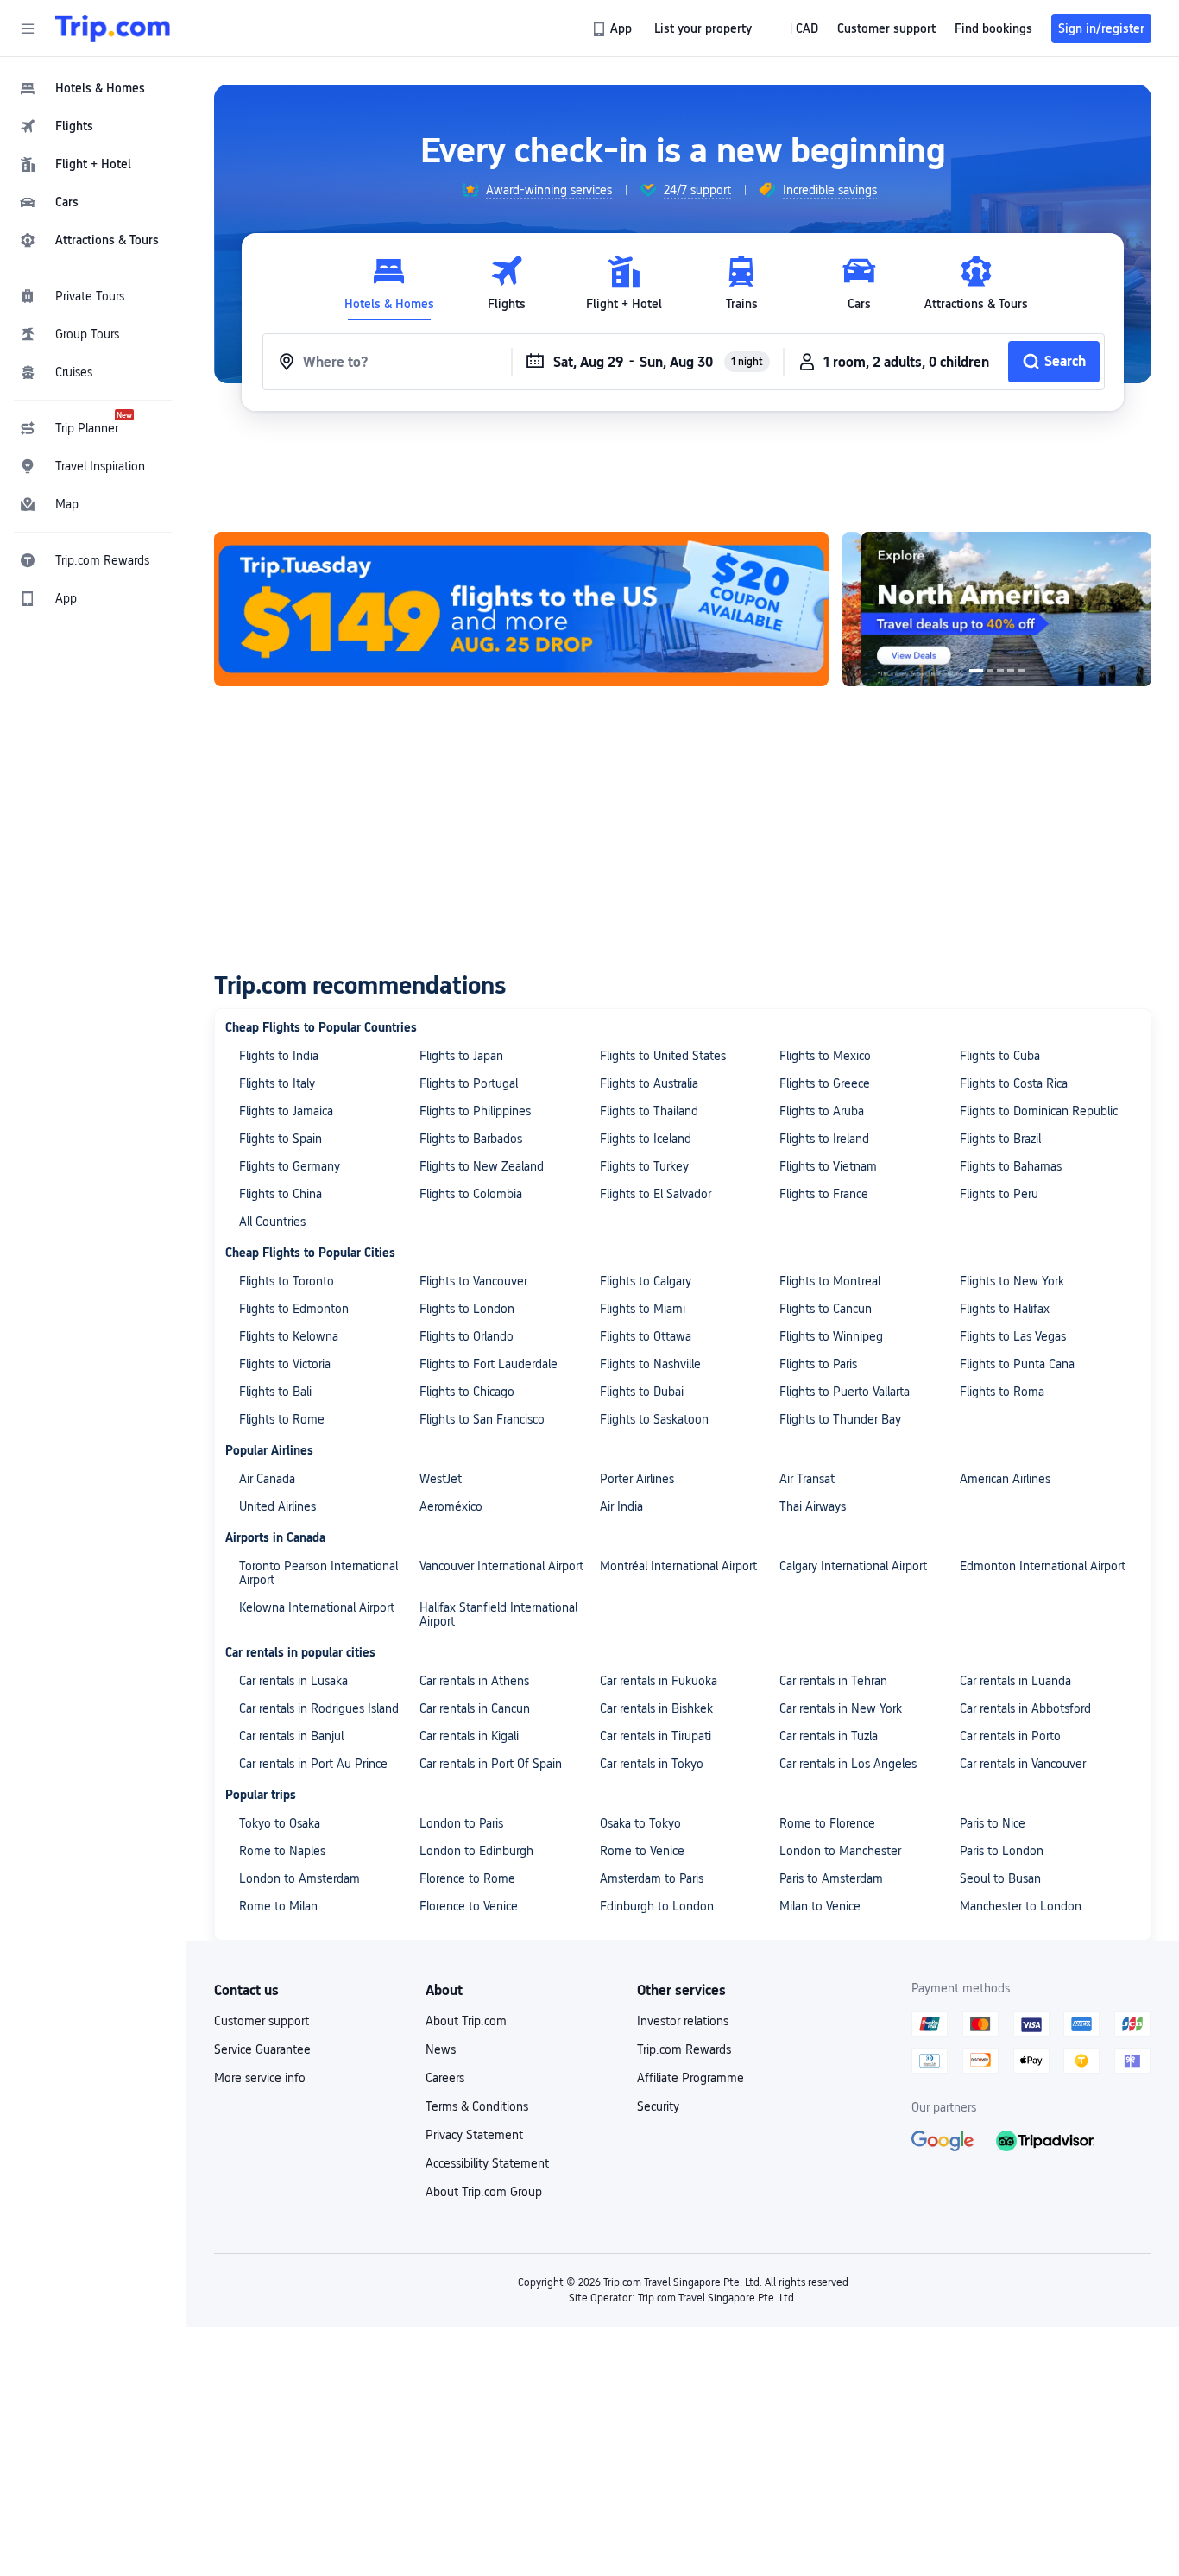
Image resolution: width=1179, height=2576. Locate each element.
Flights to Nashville (650, 1364)
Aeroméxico (451, 1506)
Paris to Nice (993, 1823)
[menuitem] (93, 88)
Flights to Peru (999, 1194)
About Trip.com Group (484, 2192)
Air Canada (267, 1479)
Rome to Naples (282, 1851)
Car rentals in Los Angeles (848, 1764)
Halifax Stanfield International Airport (498, 1614)
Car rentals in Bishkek (656, 1708)
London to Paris (461, 1823)
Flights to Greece (825, 1083)
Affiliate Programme (690, 2078)
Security (658, 2106)
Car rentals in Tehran (833, 1681)
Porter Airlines (637, 1479)
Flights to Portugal (469, 1083)
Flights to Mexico (825, 1056)
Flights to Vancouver (473, 1281)
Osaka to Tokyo (640, 1823)
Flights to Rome (282, 1419)
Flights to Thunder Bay (840, 1419)
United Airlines (277, 1506)
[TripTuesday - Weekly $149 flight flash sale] (521, 609)
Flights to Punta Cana (1017, 1364)
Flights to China (281, 1194)
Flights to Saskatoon (654, 1419)
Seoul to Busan (1000, 1878)
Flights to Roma (1002, 1392)
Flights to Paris (818, 1364)
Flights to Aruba (822, 1111)
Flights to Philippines (475, 1111)
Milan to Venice (820, 1906)
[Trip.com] (113, 28)
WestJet (441, 1479)
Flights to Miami (643, 1309)
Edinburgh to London (657, 1906)
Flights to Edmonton (294, 1309)
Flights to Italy (277, 1083)
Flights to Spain (281, 1139)
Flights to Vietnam (828, 1166)
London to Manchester (840, 1851)
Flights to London (467, 1309)
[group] (537, 190)
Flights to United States (663, 1056)
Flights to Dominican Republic (1039, 1111)
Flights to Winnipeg (831, 1336)
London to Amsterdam (299, 1878)
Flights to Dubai (642, 1392)
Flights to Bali (275, 1392)
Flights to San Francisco (482, 1419)
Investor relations (683, 2021)
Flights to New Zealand (482, 1166)
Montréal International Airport (678, 1566)
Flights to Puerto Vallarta (845, 1392)
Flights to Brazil (1000, 1139)
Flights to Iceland (646, 1139)
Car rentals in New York (841, 1708)
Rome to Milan (278, 1906)
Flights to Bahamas (1011, 1166)
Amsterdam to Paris (652, 1878)
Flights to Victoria (285, 1364)
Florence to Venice (469, 1906)
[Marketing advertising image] (946, 609)
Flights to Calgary (646, 1281)
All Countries (272, 1222)
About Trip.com (466, 2021)
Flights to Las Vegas (1013, 1336)
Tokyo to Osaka (280, 1823)
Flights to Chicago (467, 1392)
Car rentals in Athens (474, 1681)
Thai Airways (813, 1506)
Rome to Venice (642, 1851)
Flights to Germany (290, 1166)
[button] (28, 28)
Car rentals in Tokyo (652, 1764)
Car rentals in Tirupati (656, 1736)
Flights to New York (1012, 1281)
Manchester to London (1021, 1906)
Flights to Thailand (649, 1111)
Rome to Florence (827, 1823)
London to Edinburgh (476, 1851)
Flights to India (279, 1056)
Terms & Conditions (477, 2106)
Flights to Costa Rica (1014, 1083)
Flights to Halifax (1005, 1309)
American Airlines (1005, 1479)
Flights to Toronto (287, 1281)
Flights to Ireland (824, 1139)
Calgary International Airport (853, 1566)
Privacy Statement (474, 2135)
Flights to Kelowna (289, 1336)
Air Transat (807, 1479)
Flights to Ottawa (646, 1336)
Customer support (262, 2021)
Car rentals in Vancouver (1023, 1764)
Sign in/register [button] (1101, 28)
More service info (260, 2078)
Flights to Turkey (644, 1166)
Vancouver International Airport (501, 1566)
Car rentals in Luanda (1015, 1681)
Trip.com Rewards (684, 2049)
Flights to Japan (461, 1056)
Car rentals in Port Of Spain (491, 1764)
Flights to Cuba (1000, 1056)
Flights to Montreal (830, 1281)
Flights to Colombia (471, 1194)
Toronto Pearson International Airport (318, 1573)
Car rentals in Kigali (469, 1736)
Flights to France (824, 1194)
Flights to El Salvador (656, 1194)
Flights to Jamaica (286, 1111)
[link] (613, 28)
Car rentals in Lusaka (293, 1681)
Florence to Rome (467, 1878)
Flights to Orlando (467, 1336)
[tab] (389, 284)
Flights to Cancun (826, 1309)
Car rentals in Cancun (475, 1708)
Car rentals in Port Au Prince (313, 1764)
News (441, 2049)
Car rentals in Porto (1010, 1736)
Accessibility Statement (487, 2163)
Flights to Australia (649, 1083)
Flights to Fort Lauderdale (489, 1364)
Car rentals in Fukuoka (659, 1681)
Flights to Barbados (471, 1139)
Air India (621, 1506)
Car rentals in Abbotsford (1025, 1708)
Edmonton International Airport (1043, 1566)
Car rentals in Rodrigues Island (319, 1708)
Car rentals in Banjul (291, 1736)
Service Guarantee (262, 2049)
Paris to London (1002, 1851)
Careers (445, 2078)
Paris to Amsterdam (831, 1878)
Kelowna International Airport (317, 1607)
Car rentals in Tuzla (829, 1736)
